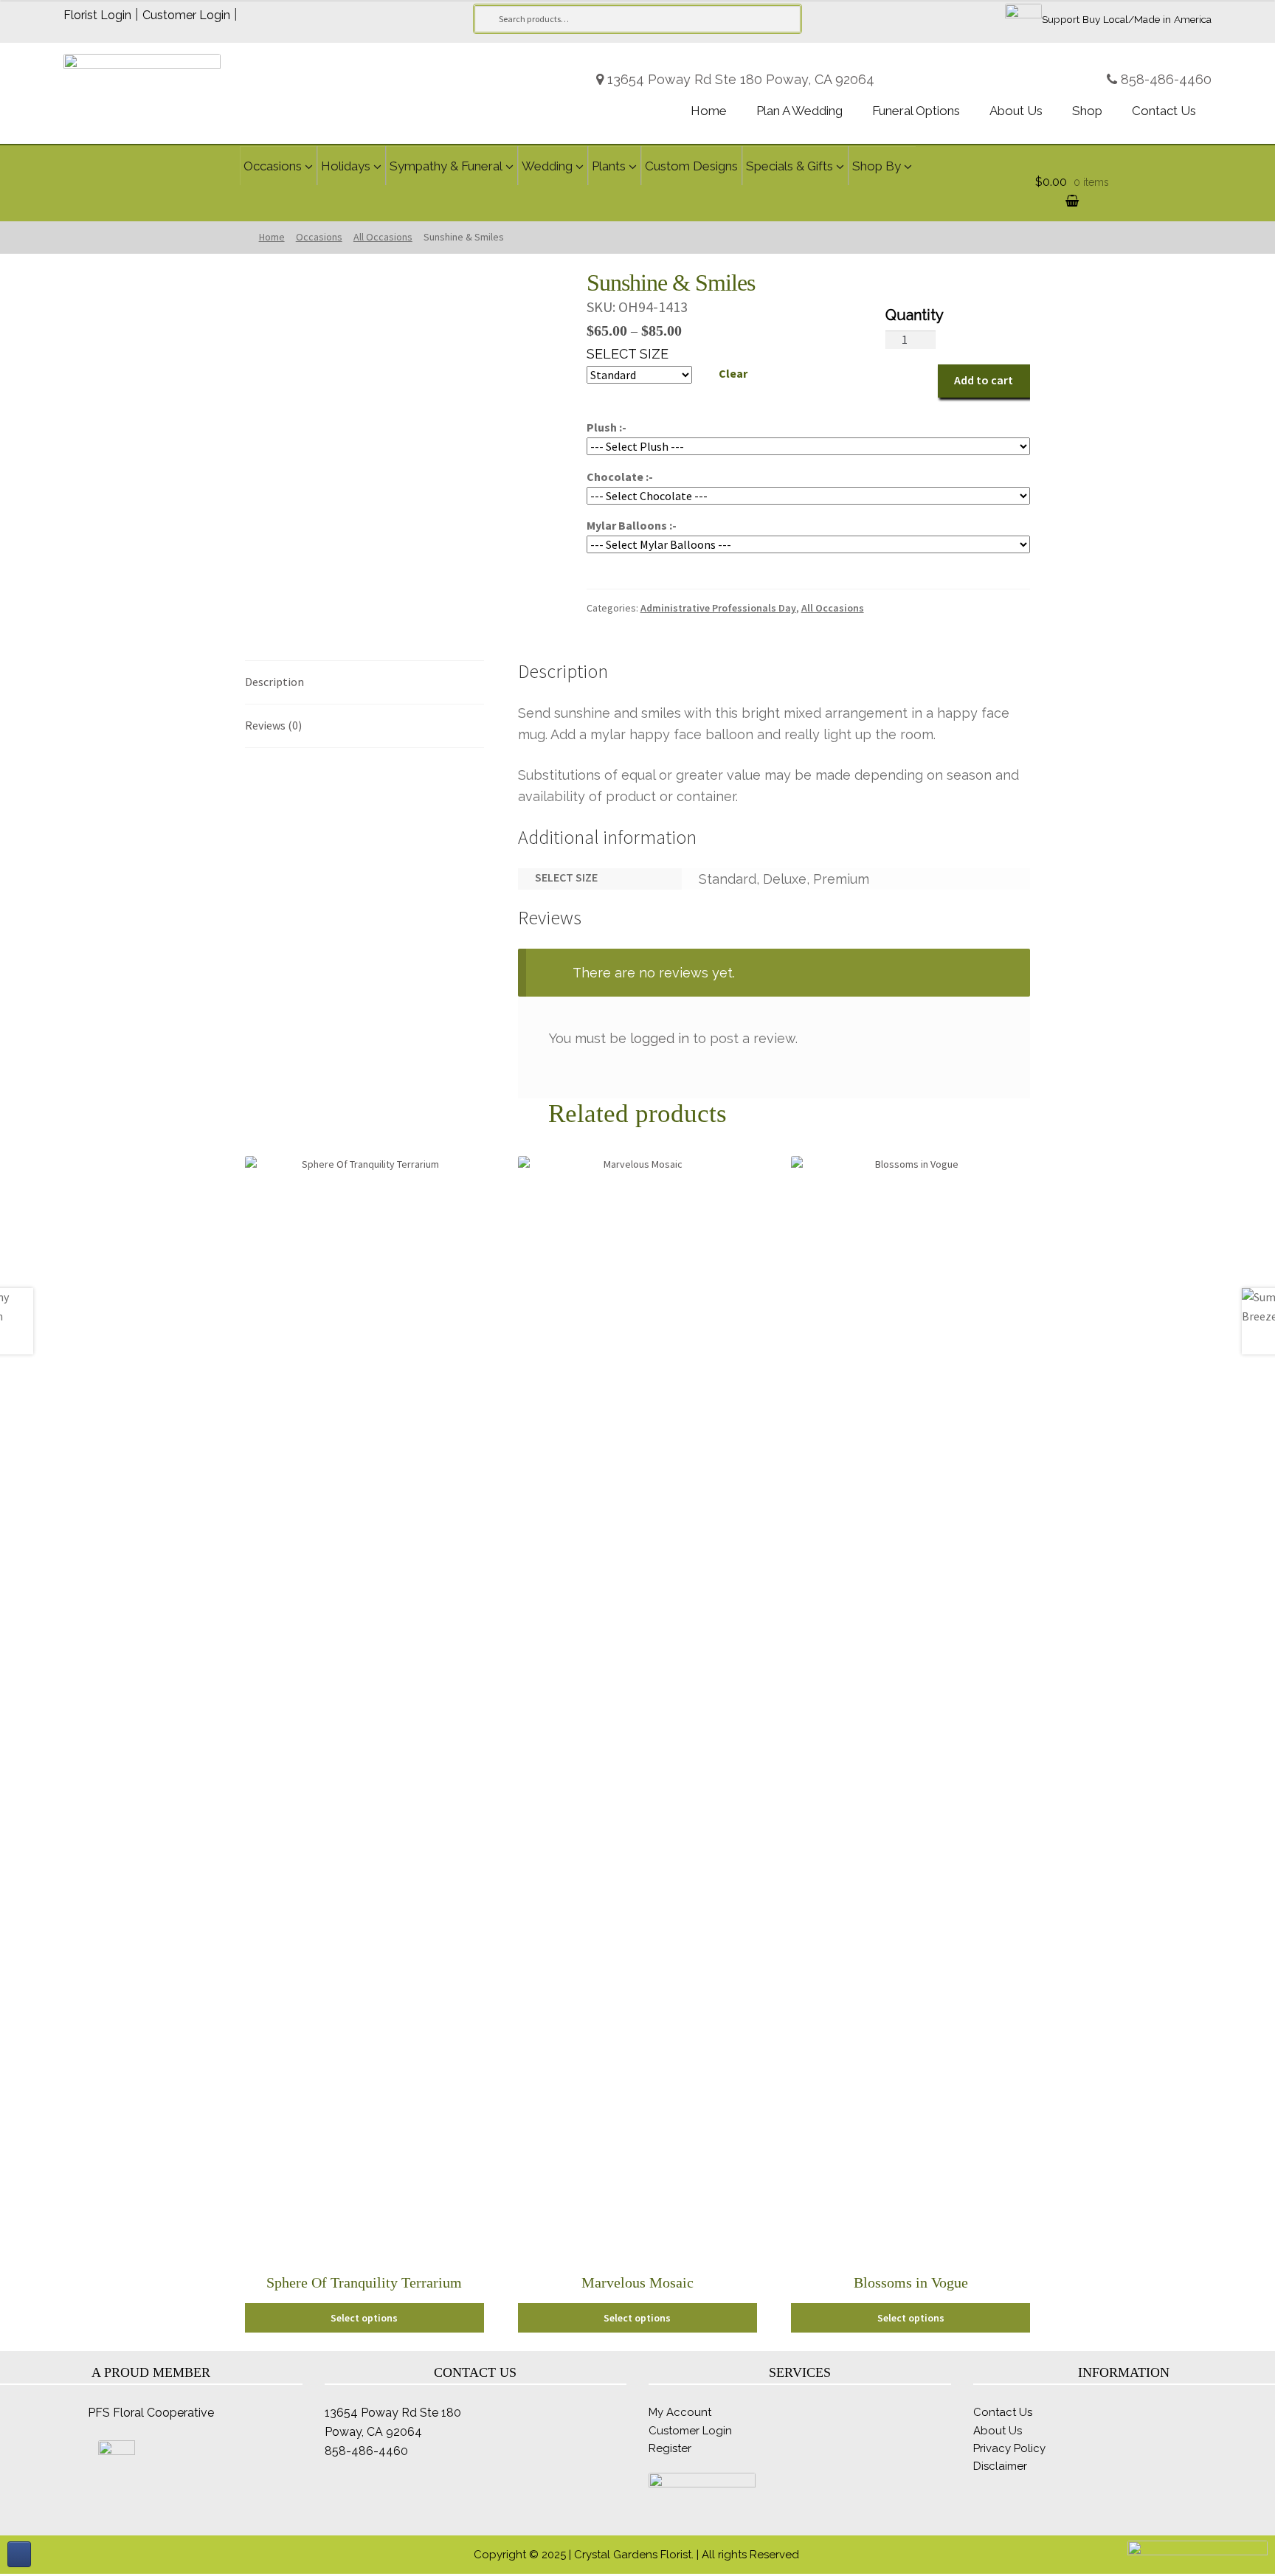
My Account (680, 2412)
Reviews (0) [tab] (273, 725)
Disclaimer (1000, 2466)
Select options (364, 2318)
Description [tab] (274, 682)
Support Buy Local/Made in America (1127, 19)
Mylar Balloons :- (632, 525)
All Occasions (383, 237)
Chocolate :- (620, 477)
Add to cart (984, 380)
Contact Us (1003, 2412)
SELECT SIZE (628, 354)
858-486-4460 (1166, 79)
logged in (660, 1038)
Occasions (319, 237)
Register (670, 2448)
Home (272, 237)
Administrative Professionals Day (718, 608)
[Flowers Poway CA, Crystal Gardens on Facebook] (19, 2554)
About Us (998, 2431)
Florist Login (97, 15)
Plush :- (607, 427)
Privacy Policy (1009, 2448)
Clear (733, 373)
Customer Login (186, 15)
